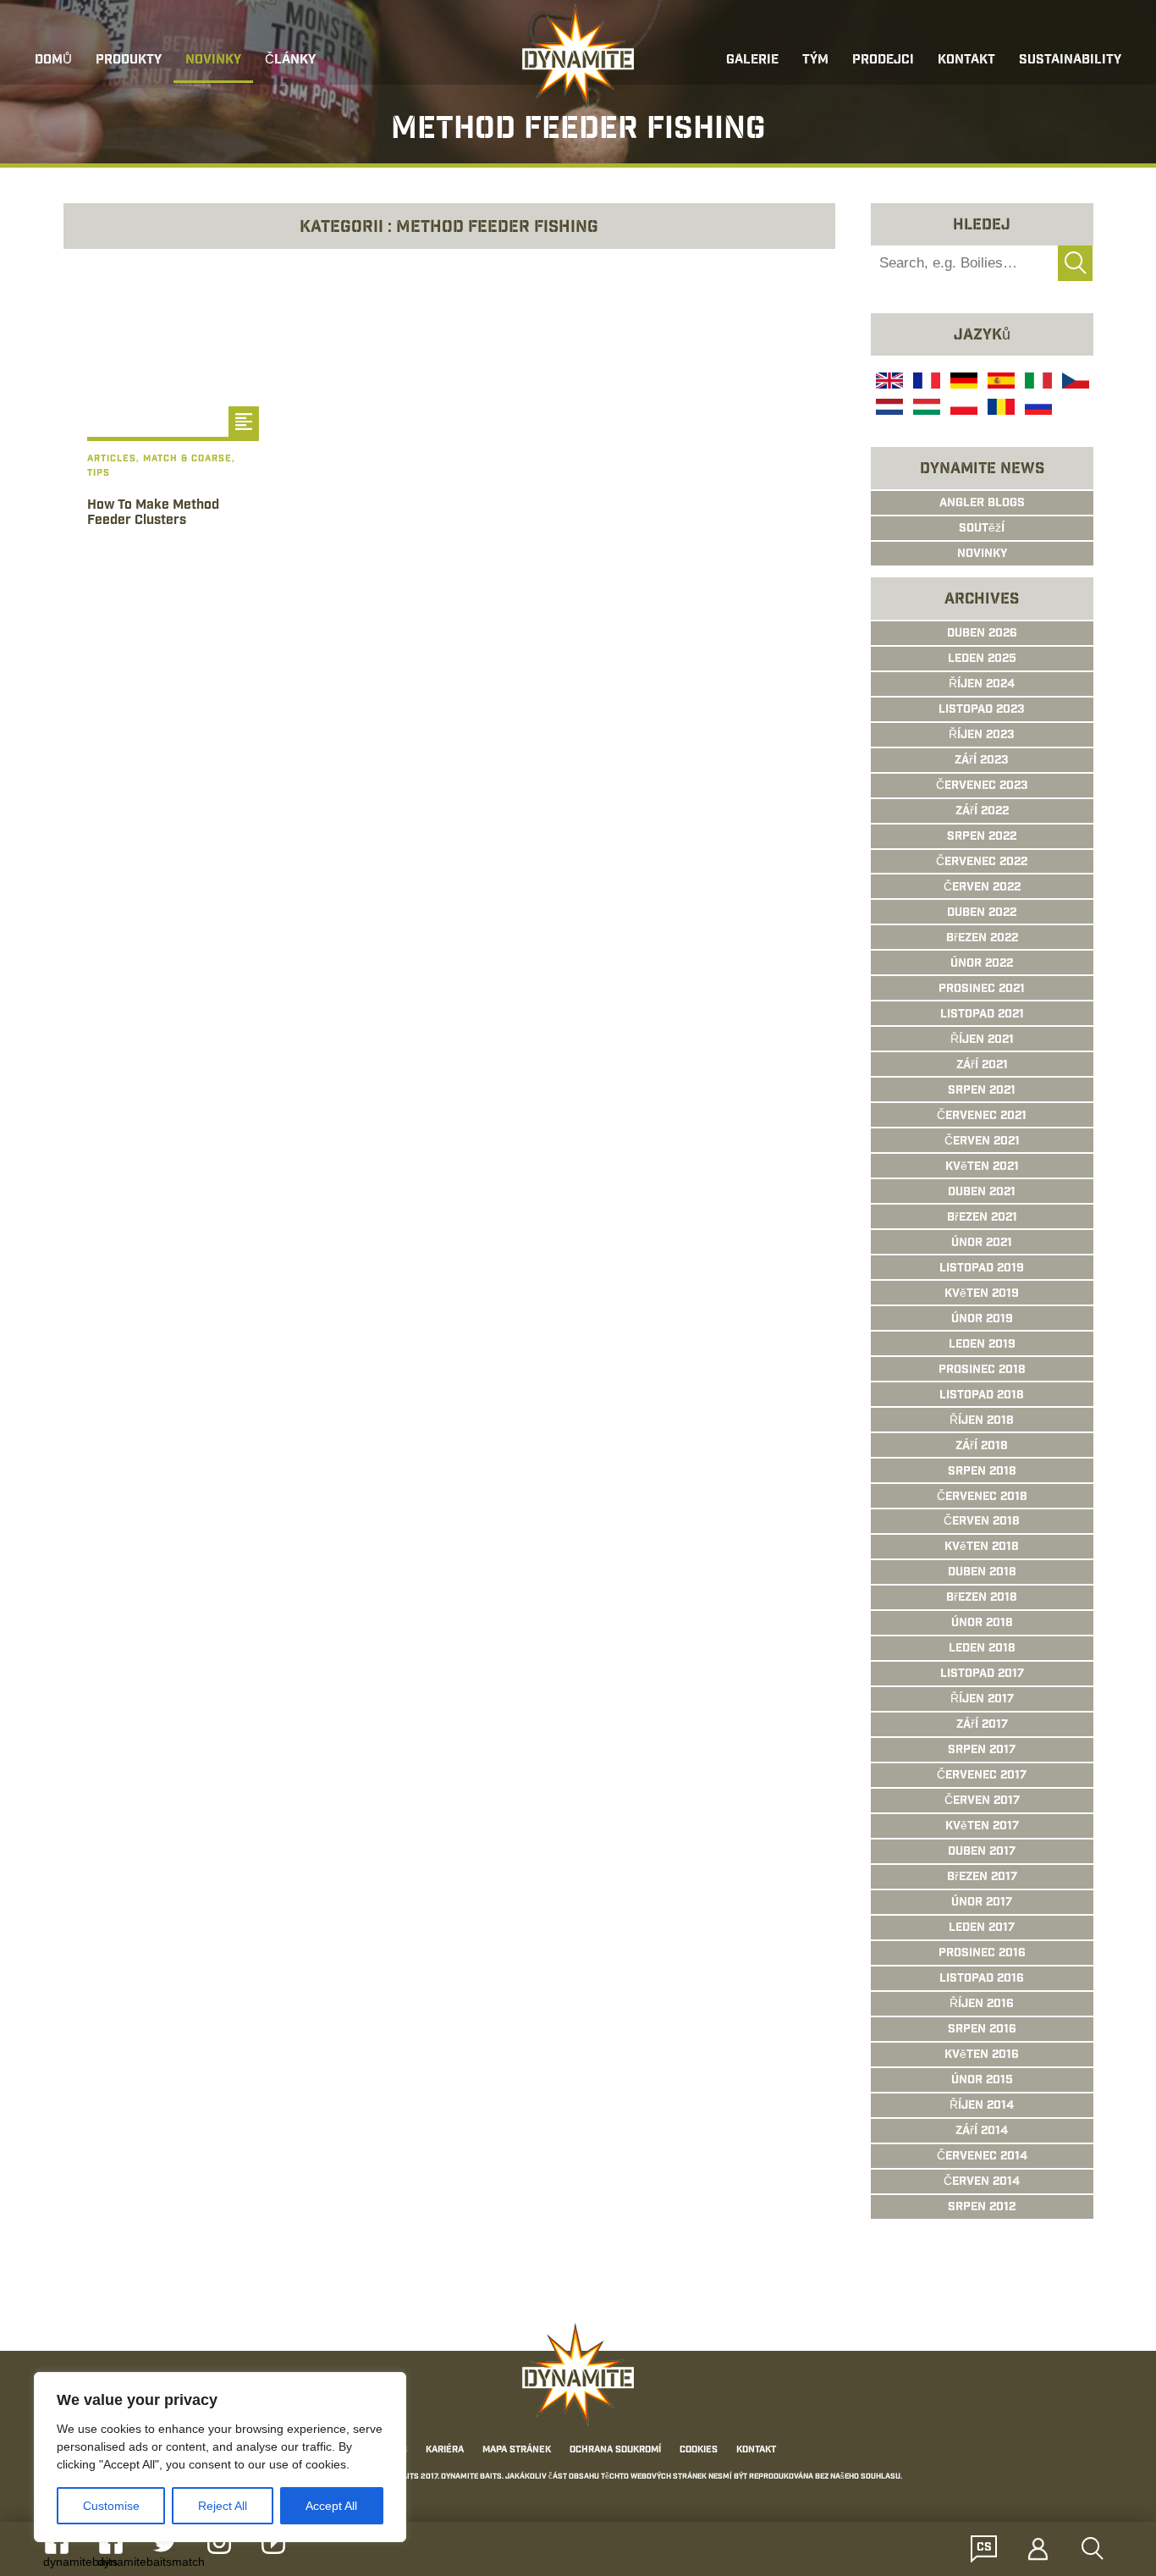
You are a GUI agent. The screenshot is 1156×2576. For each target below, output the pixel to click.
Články (290, 61)
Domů (53, 61)
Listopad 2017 (982, 1674)
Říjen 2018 (982, 1421)
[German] (962, 383)
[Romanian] (999, 409)
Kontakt (966, 61)
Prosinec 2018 (982, 1371)
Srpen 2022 (982, 837)
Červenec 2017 (982, 1776)
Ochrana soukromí (615, 2450)
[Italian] (1037, 383)
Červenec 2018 (982, 1498)
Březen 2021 (982, 1218)
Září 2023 (982, 761)
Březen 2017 (982, 1878)
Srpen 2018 (982, 1472)
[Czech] (1074, 383)
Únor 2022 (982, 964)
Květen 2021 (982, 1167)
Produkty (129, 61)
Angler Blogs (982, 504)
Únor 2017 (982, 1903)
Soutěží (982, 529)
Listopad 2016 (982, 1979)
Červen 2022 (982, 888)
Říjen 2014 (982, 2106)
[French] (925, 383)
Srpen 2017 (982, 1751)
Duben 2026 (982, 634)
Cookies (699, 2450)
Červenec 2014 (982, 2157)
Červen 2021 (982, 1142)
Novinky (213, 61)
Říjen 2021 (982, 1040)
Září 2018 (982, 1447)
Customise (111, 2506)
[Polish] (962, 409)
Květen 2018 (982, 1547)
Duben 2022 (982, 913)
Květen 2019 (982, 1294)
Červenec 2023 (982, 786)
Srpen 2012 (982, 2208)
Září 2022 (982, 812)
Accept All (331, 2506)
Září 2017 (982, 1725)
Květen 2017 (982, 1827)
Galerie (752, 61)
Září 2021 (982, 1066)
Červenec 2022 (982, 863)
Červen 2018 (982, 1522)
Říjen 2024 (982, 685)
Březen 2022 (982, 939)
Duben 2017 (982, 1852)
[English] (888, 383)
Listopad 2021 (982, 1015)
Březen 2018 (982, 1598)
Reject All (223, 2506)
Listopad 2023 (982, 710)
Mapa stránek (517, 2450)
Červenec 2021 (982, 1117)
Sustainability (1070, 61)
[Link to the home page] (578, 56)
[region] (220, 2457)
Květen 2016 (982, 2055)
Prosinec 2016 (982, 1954)
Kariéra (445, 2450)
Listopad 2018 (982, 1396)
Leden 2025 (982, 659)
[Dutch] (888, 409)
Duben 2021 (982, 1193)
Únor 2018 (982, 1624)
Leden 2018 (982, 1649)
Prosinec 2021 (982, 990)
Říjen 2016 (982, 2005)
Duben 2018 (982, 1573)
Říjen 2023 (982, 736)
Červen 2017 (982, 1801)
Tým (815, 61)
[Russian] (1037, 409)
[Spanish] (999, 383)
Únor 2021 (982, 1244)
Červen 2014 (982, 2182)
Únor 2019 (982, 1320)
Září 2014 (982, 2132)
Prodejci (883, 61)
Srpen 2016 (982, 2030)
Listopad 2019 (982, 1269)
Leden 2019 (982, 1345)
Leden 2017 (982, 1928)
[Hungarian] (925, 409)
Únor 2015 (982, 2081)
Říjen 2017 (982, 1700)
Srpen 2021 (982, 1091)
